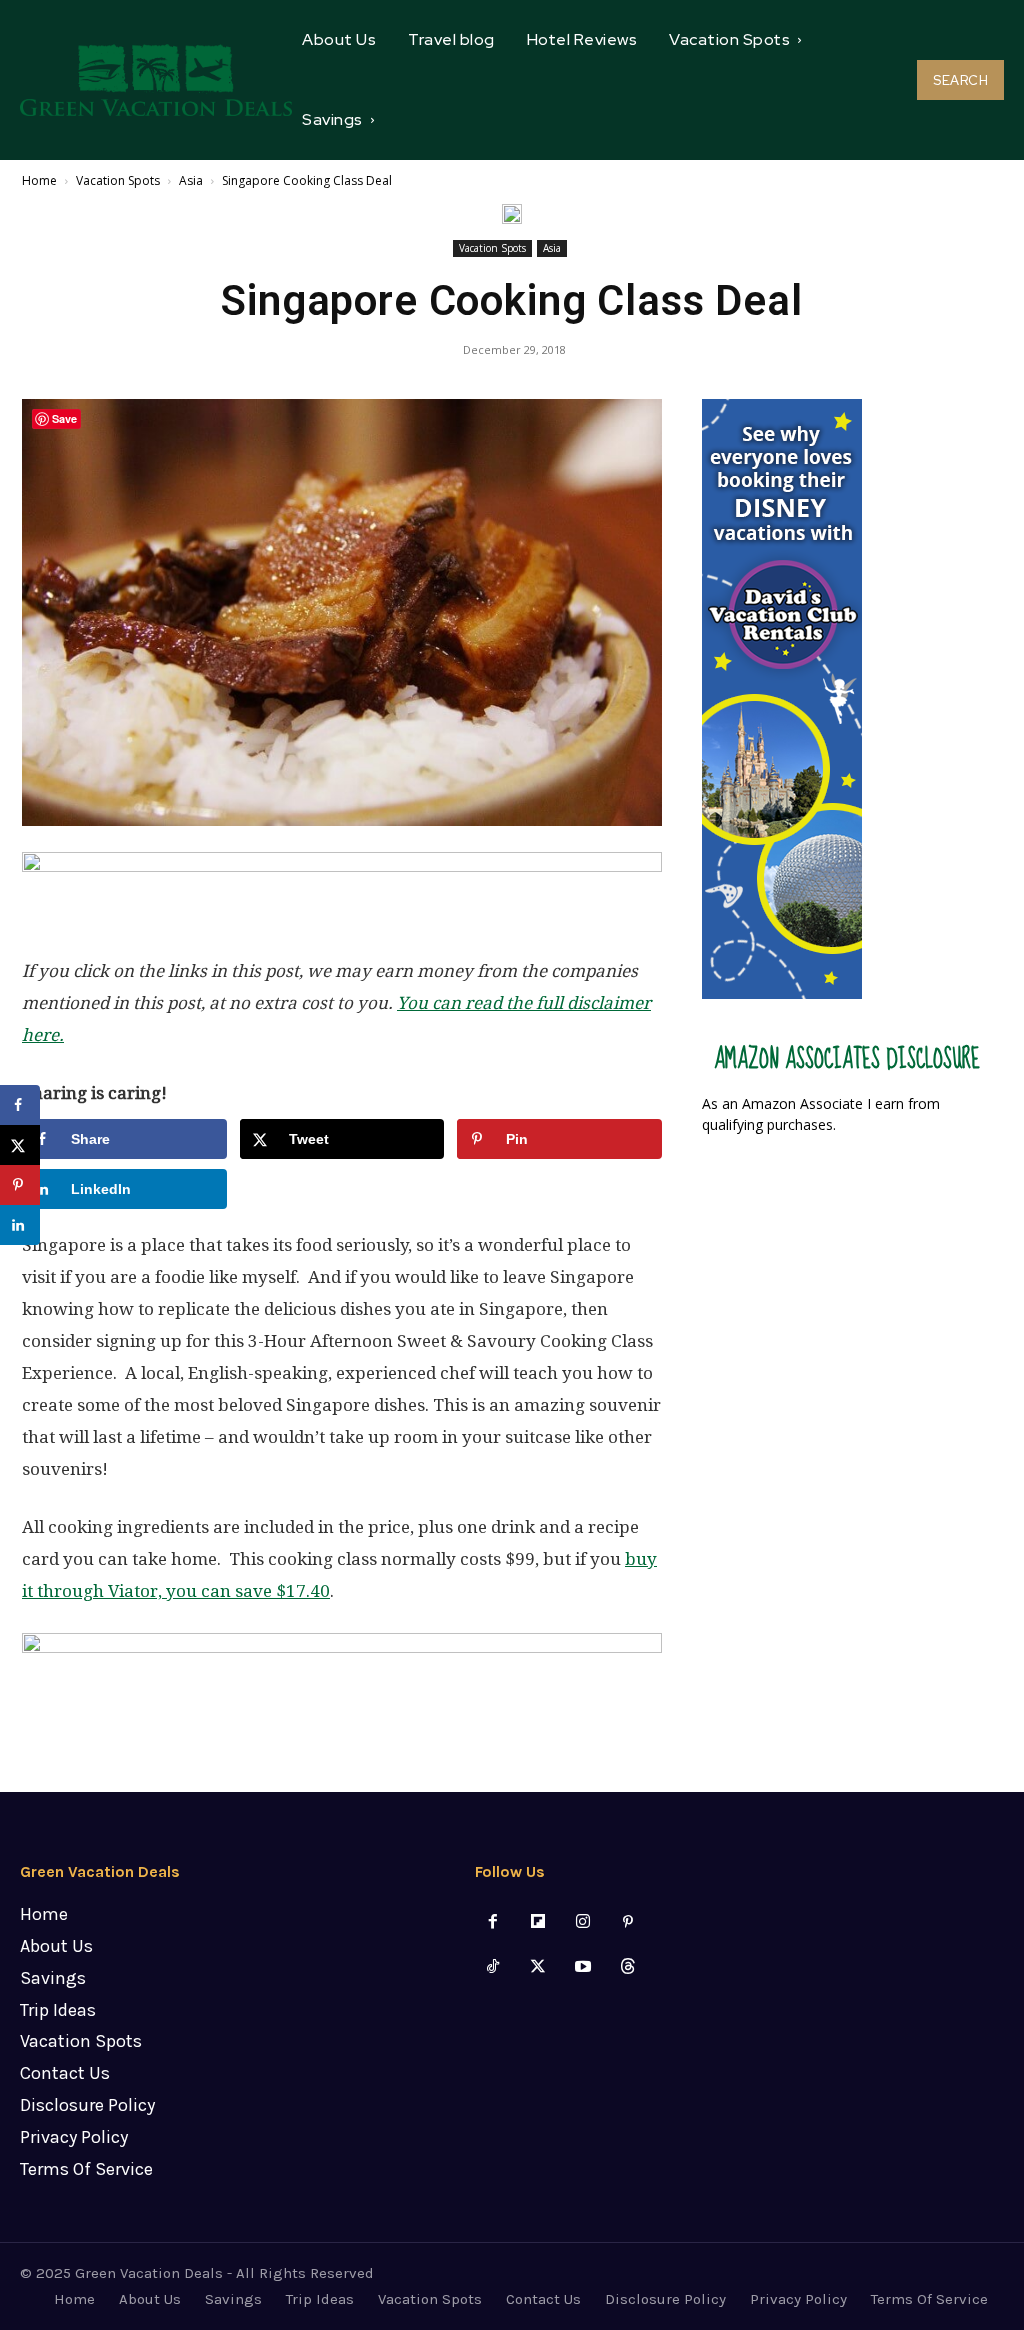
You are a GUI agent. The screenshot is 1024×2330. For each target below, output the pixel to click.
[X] (537, 1967)
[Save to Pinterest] (20, 1185)
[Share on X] (20, 1145)
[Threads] (628, 1967)
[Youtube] (583, 1967)
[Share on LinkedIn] (20, 1225)
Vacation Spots (118, 180)
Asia (191, 180)
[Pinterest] (628, 1922)
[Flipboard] (537, 1922)
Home (39, 180)
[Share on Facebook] (20, 1105)
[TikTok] (492, 1967)
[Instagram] (583, 1922)
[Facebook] (492, 1922)
